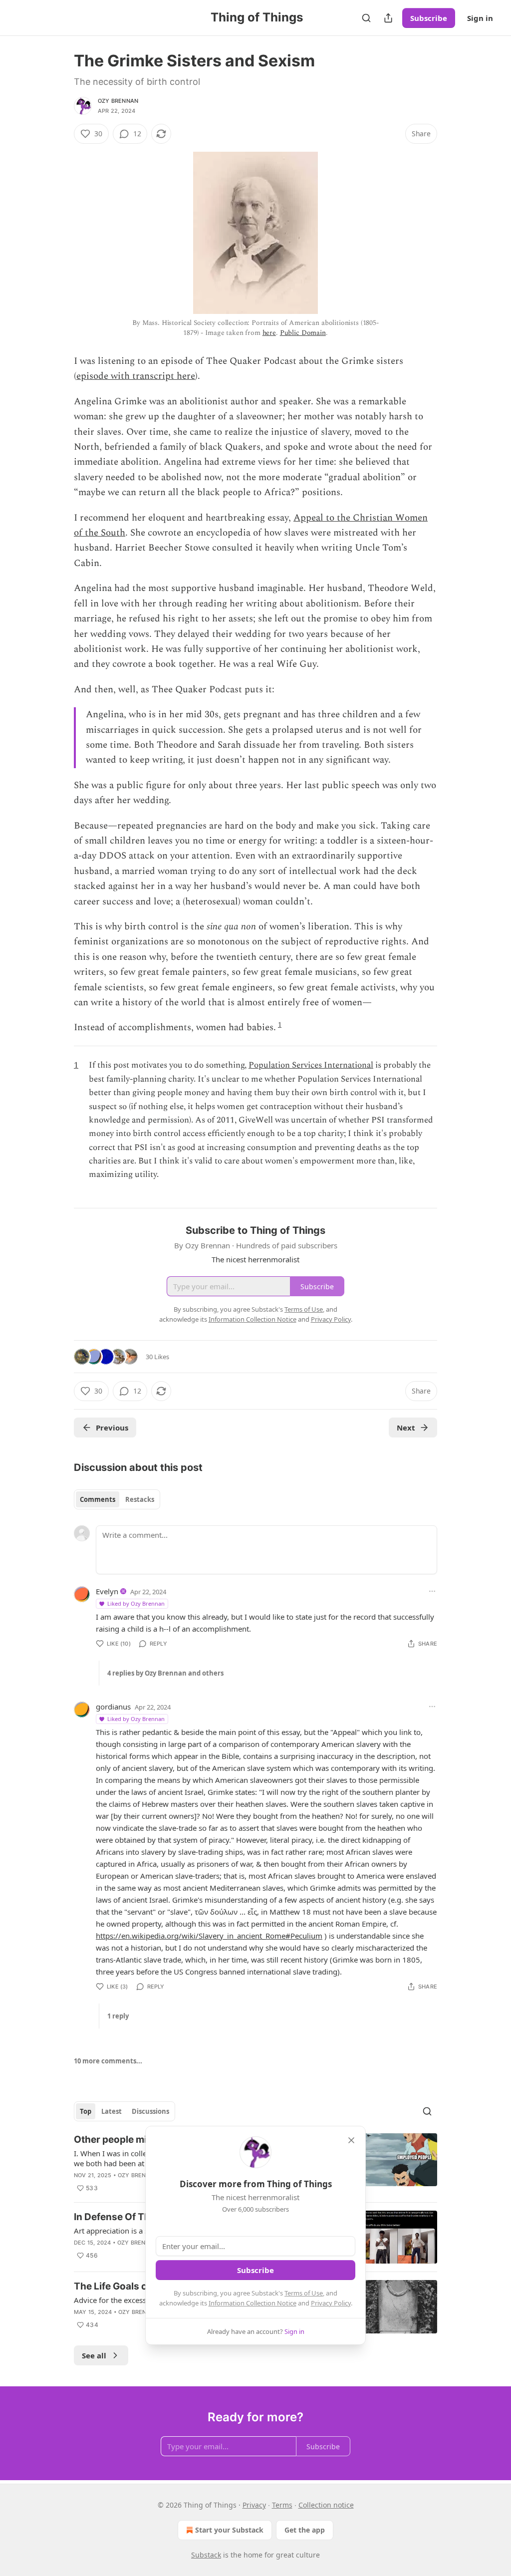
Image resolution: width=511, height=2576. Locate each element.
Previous (112, 1428)
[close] (351, 2140)
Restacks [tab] (140, 1499)
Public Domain (303, 333)
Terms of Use (304, 2293)
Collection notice (326, 2505)
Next (406, 1428)
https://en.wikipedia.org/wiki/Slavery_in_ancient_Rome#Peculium (209, 1936)
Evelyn (107, 1591)
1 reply (118, 2016)
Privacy (254, 2505)
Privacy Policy (331, 2303)
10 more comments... (108, 2061)
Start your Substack (229, 2530)
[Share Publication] (388, 18)
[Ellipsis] (432, 1591)
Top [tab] (86, 2111)
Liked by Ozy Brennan (136, 1603)
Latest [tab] (112, 2111)
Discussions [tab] (150, 2111)
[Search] (366, 18)
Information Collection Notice (253, 2303)
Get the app (305, 2530)
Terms (282, 2505)
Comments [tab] (98, 1499)
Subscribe (429, 18)
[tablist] (117, 1499)
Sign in (480, 18)
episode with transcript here (136, 376)
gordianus (113, 1707)
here (269, 333)
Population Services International (311, 1065)
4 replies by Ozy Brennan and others (165, 1673)
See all (94, 2355)
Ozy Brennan (118, 101)
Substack (206, 2555)
